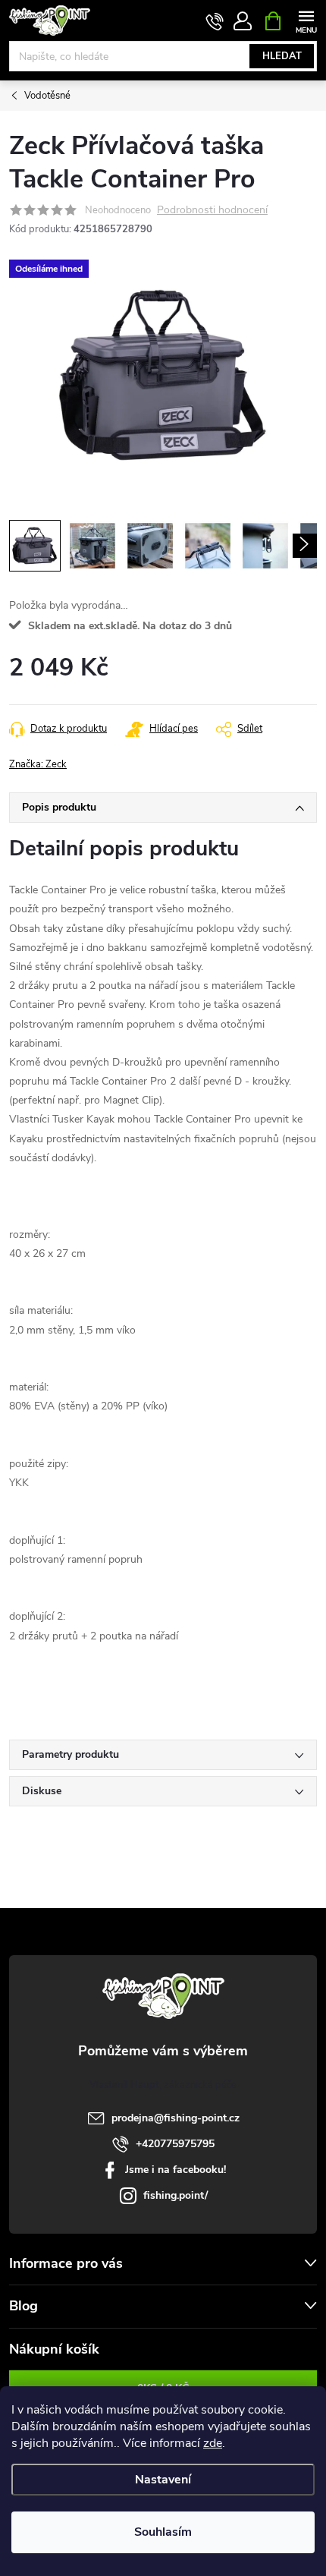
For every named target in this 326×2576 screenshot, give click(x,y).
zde (213, 2443)
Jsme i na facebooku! (176, 2170)
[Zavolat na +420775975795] (215, 21)
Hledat (282, 56)
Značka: (38, 764)
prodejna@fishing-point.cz (176, 2118)
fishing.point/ (176, 2195)
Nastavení (163, 2480)
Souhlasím (163, 2532)
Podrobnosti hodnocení (212, 211)
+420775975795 (175, 2144)
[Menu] (306, 20)
